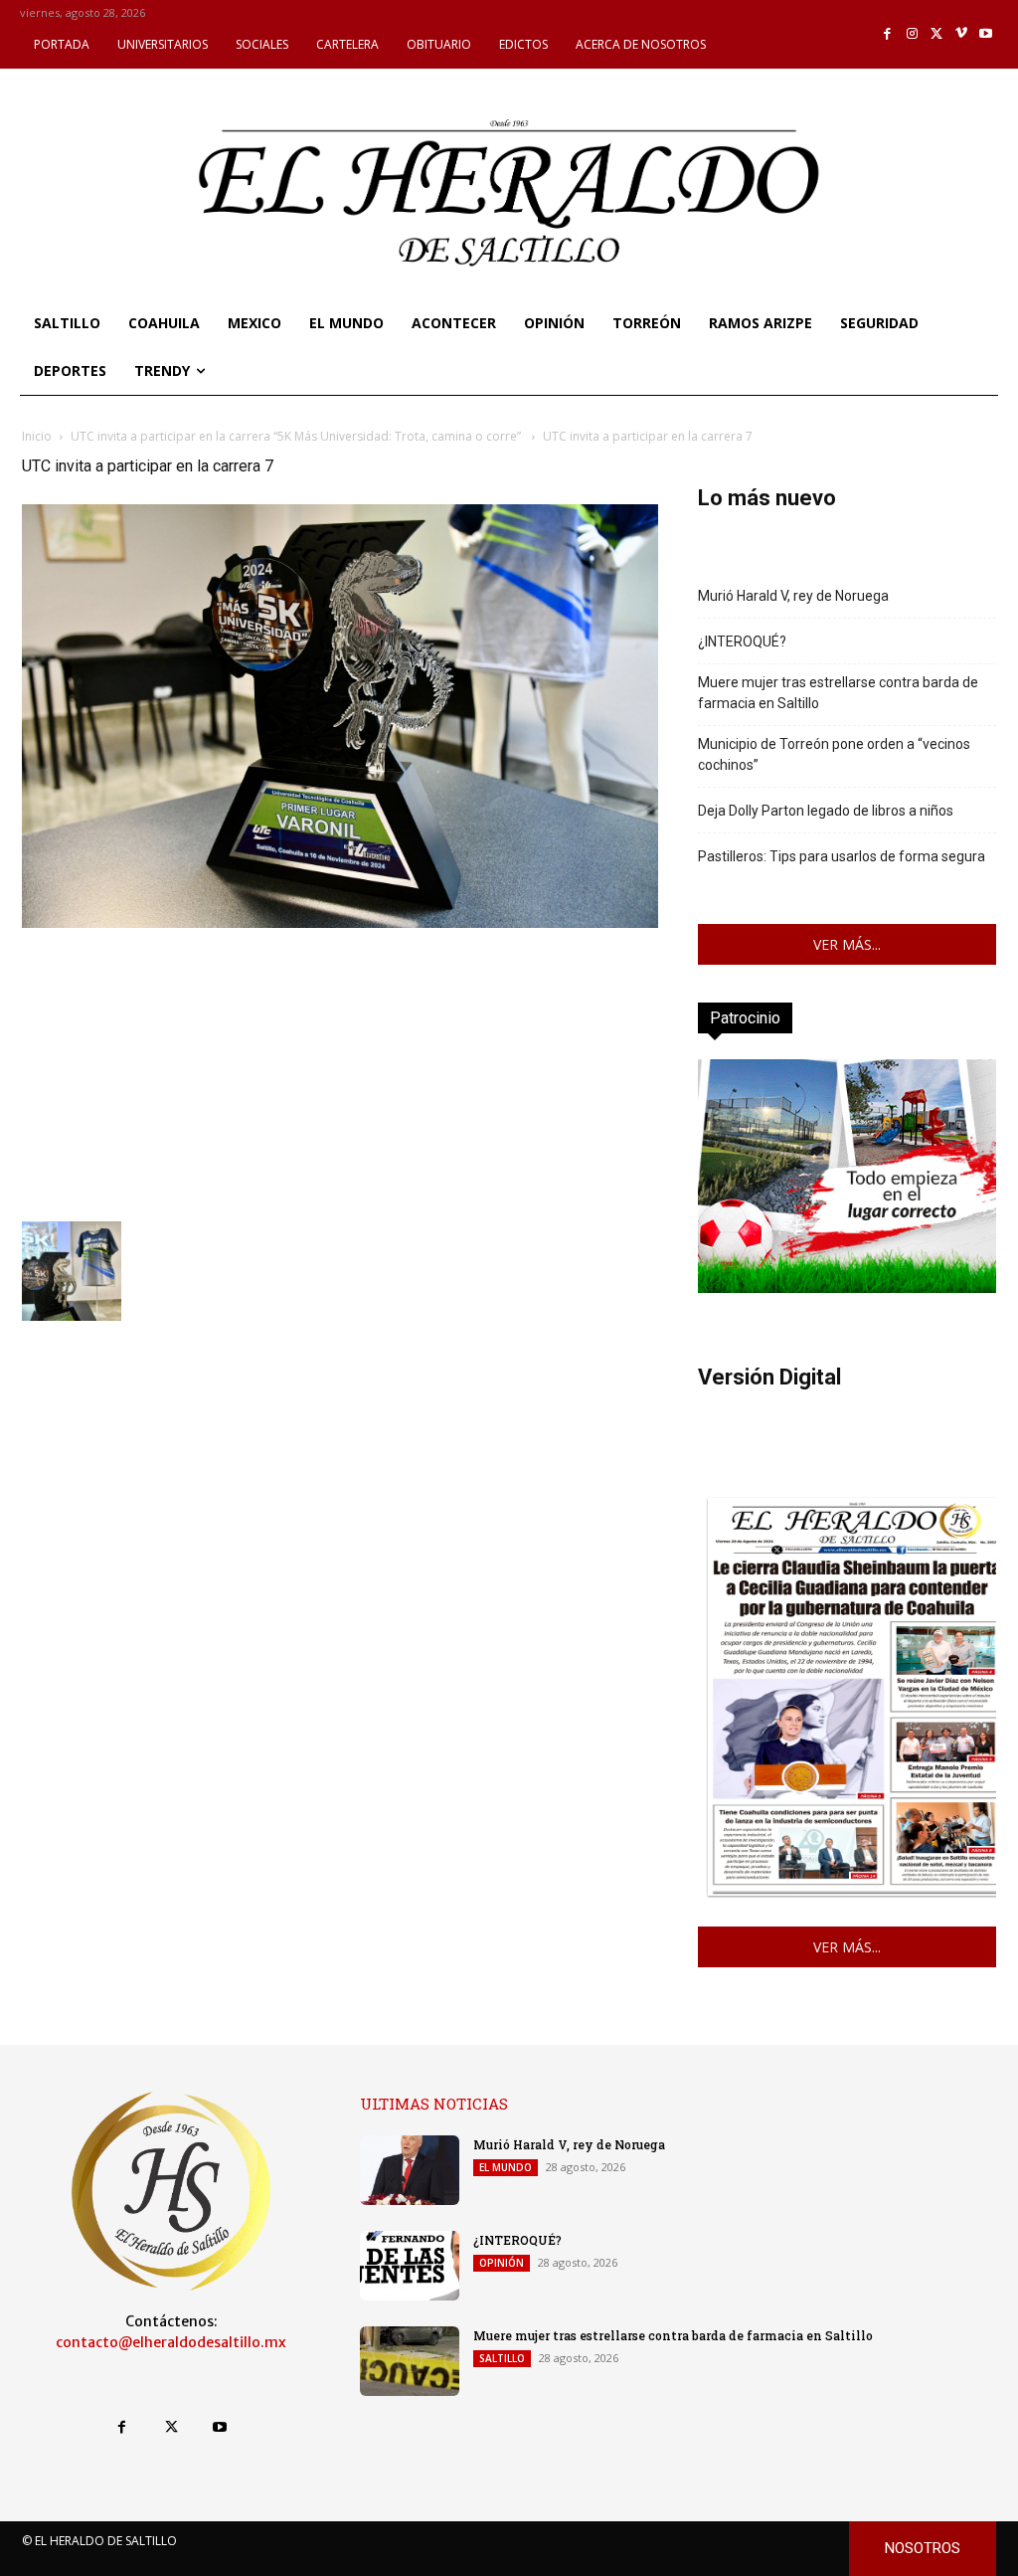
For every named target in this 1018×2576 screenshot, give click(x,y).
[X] (937, 34)
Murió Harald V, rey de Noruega (793, 596)
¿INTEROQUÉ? (742, 642)
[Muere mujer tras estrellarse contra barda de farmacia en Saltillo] (410, 2361)
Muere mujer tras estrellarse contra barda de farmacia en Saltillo (838, 693)
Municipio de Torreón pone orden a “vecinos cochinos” (834, 754)
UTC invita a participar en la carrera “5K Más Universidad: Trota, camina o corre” (297, 436)
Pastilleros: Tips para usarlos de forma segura (842, 856)
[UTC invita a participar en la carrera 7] (340, 922)
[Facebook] (888, 34)
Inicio (37, 436)
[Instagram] (912, 34)
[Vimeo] (962, 34)
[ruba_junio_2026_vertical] (847, 1288)
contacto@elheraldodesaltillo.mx (171, 2342)
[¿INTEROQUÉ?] (410, 2266)
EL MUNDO (506, 2167)
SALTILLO (502, 2358)
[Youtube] (986, 34)
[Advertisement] (340, 1072)
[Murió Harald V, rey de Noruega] (410, 2170)
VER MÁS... (847, 944)
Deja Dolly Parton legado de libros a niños (826, 811)
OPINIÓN (502, 2263)
